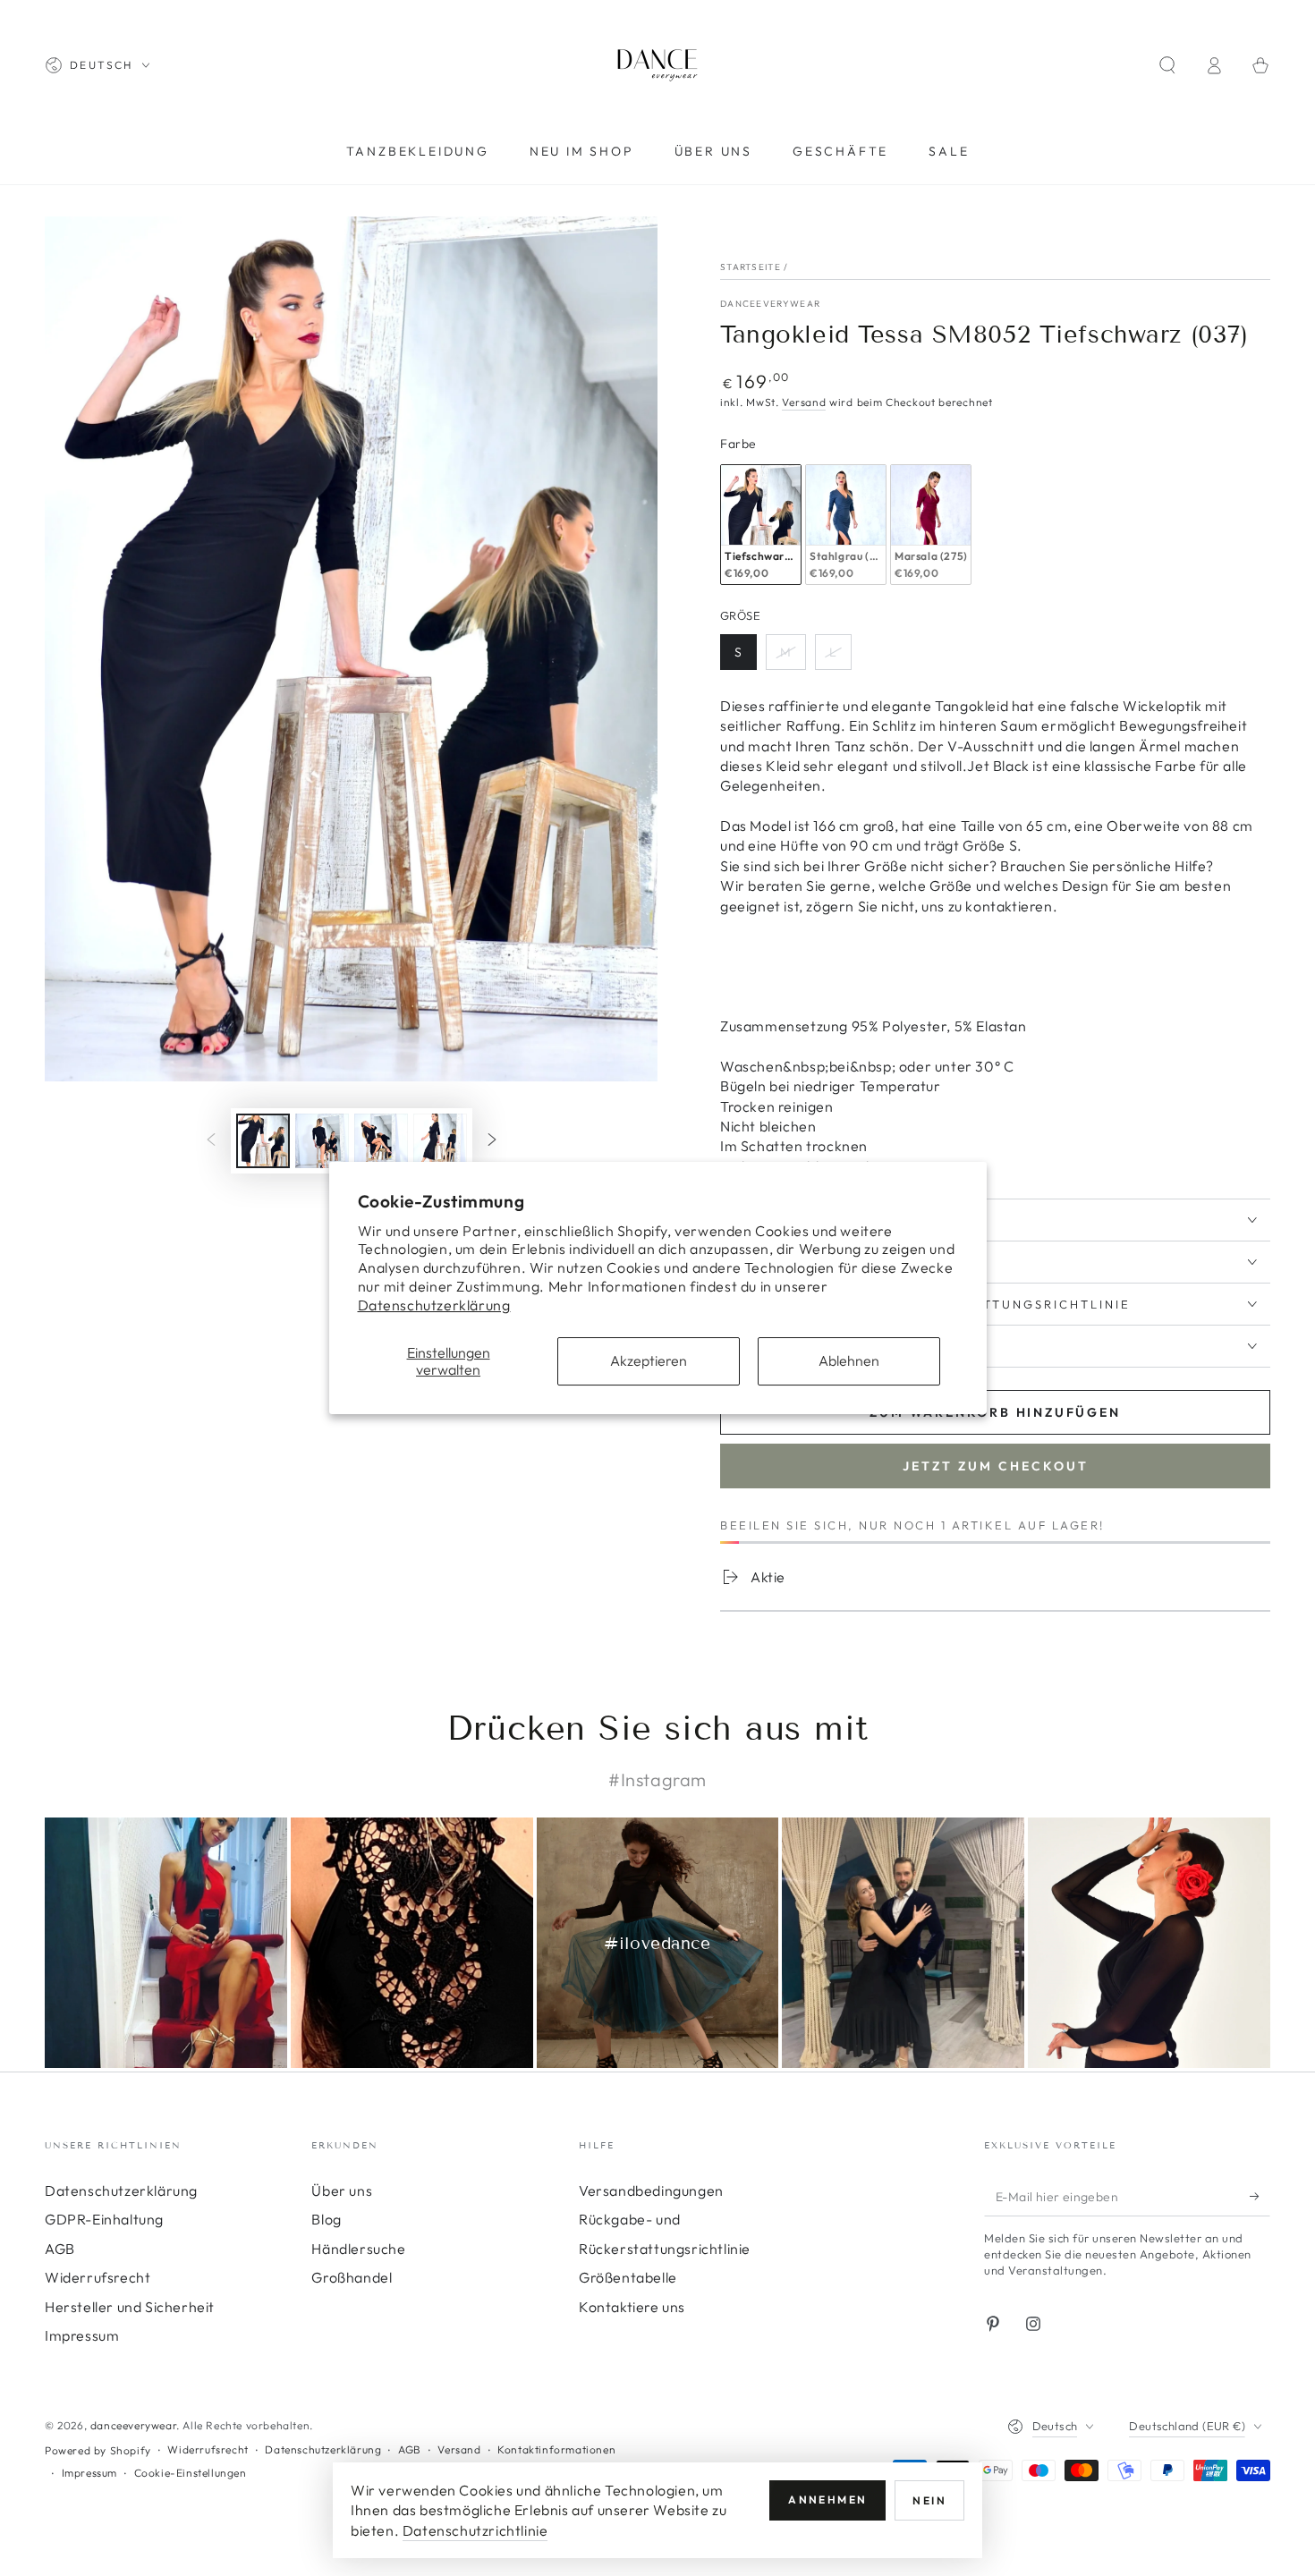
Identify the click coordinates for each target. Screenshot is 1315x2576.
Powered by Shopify (98, 2450)
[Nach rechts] (492, 1140)
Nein (929, 2500)
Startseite (751, 267)
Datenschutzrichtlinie (475, 2530)
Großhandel (352, 2277)
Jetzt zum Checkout (996, 1466)
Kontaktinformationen (556, 2449)
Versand (804, 402)
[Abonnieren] (1260, 2196)
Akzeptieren (649, 1360)
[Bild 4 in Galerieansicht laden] (440, 1141)
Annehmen (827, 2500)
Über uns (342, 2190)
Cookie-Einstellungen (191, 2473)
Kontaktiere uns (632, 2307)
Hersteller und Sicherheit (130, 2307)
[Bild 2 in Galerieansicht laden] (322, 1141)
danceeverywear (770, 304)
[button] (1167, 65)
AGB (60, 2249)
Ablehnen (849, 1360)
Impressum (82, 2335)
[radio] (761, 525)
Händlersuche (358, 2249)
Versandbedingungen (651, 2190)
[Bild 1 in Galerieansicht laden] (263, 1141)
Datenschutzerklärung (434, 1305)
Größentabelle (628, 2277)
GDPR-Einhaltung (104, 2219)
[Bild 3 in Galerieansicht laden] (381, 1141)
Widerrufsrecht (98, 2277)
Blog (326, 2219)
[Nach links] (211, 1140)
